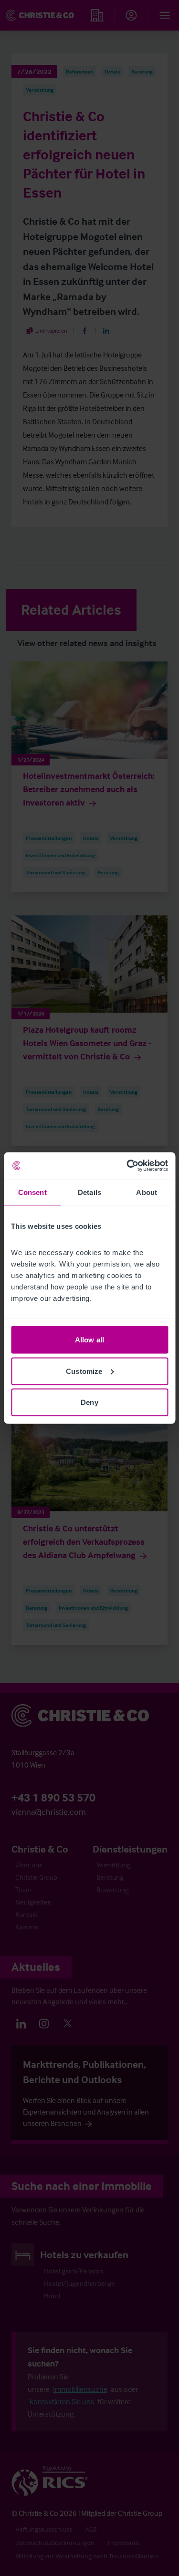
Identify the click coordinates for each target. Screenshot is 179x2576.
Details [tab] (89, 1192)
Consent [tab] (32, 1192)
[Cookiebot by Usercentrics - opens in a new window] (127, 1166)
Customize (84, 1371)
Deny (89, 1402)
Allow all (89, 1340)
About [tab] (147, 1192)
